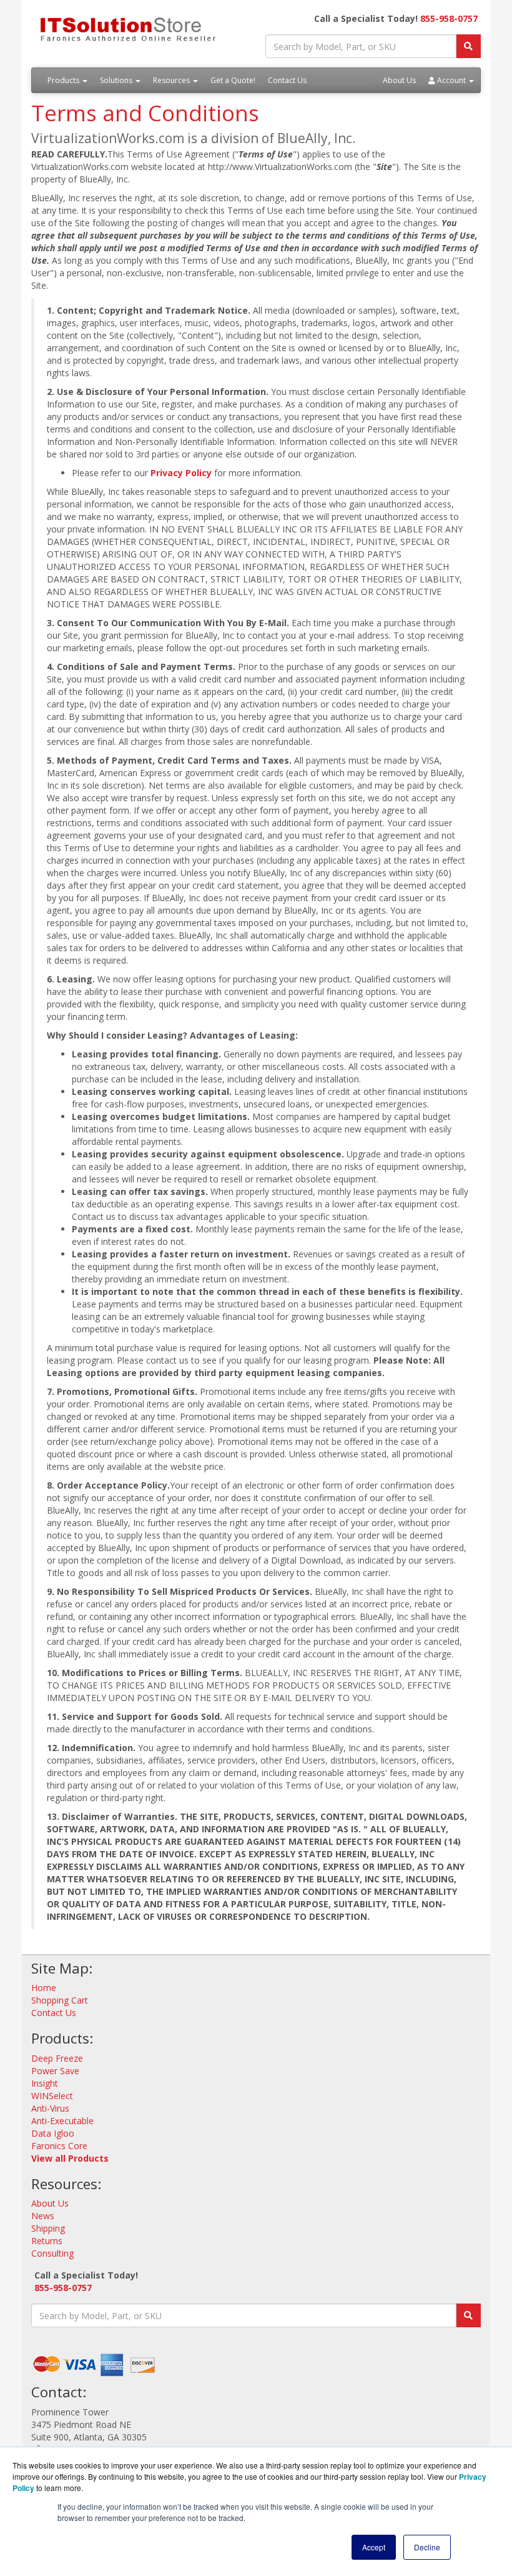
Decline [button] (427, 2547)
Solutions (117, 80)
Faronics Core (59, 2146)
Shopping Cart (60, 2000)
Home (44, 1988)
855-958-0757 (449, 18)
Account (451, 80)
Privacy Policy (181, 473)
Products (64, 80)
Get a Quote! (233, 80)
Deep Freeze (57, 2058)
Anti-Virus (50, 2108)
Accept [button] (374, 2547)
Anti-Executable (62, 2121)
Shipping (48, 2228)
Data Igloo (53, 2133)
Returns (47, 2241)
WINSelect (52, 2096)
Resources (172, 80)
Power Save (55, 2071)
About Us (399, 80)
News (43, 2216)
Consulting (52, 2253)
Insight (45, 2083)
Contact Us (287, 80)
